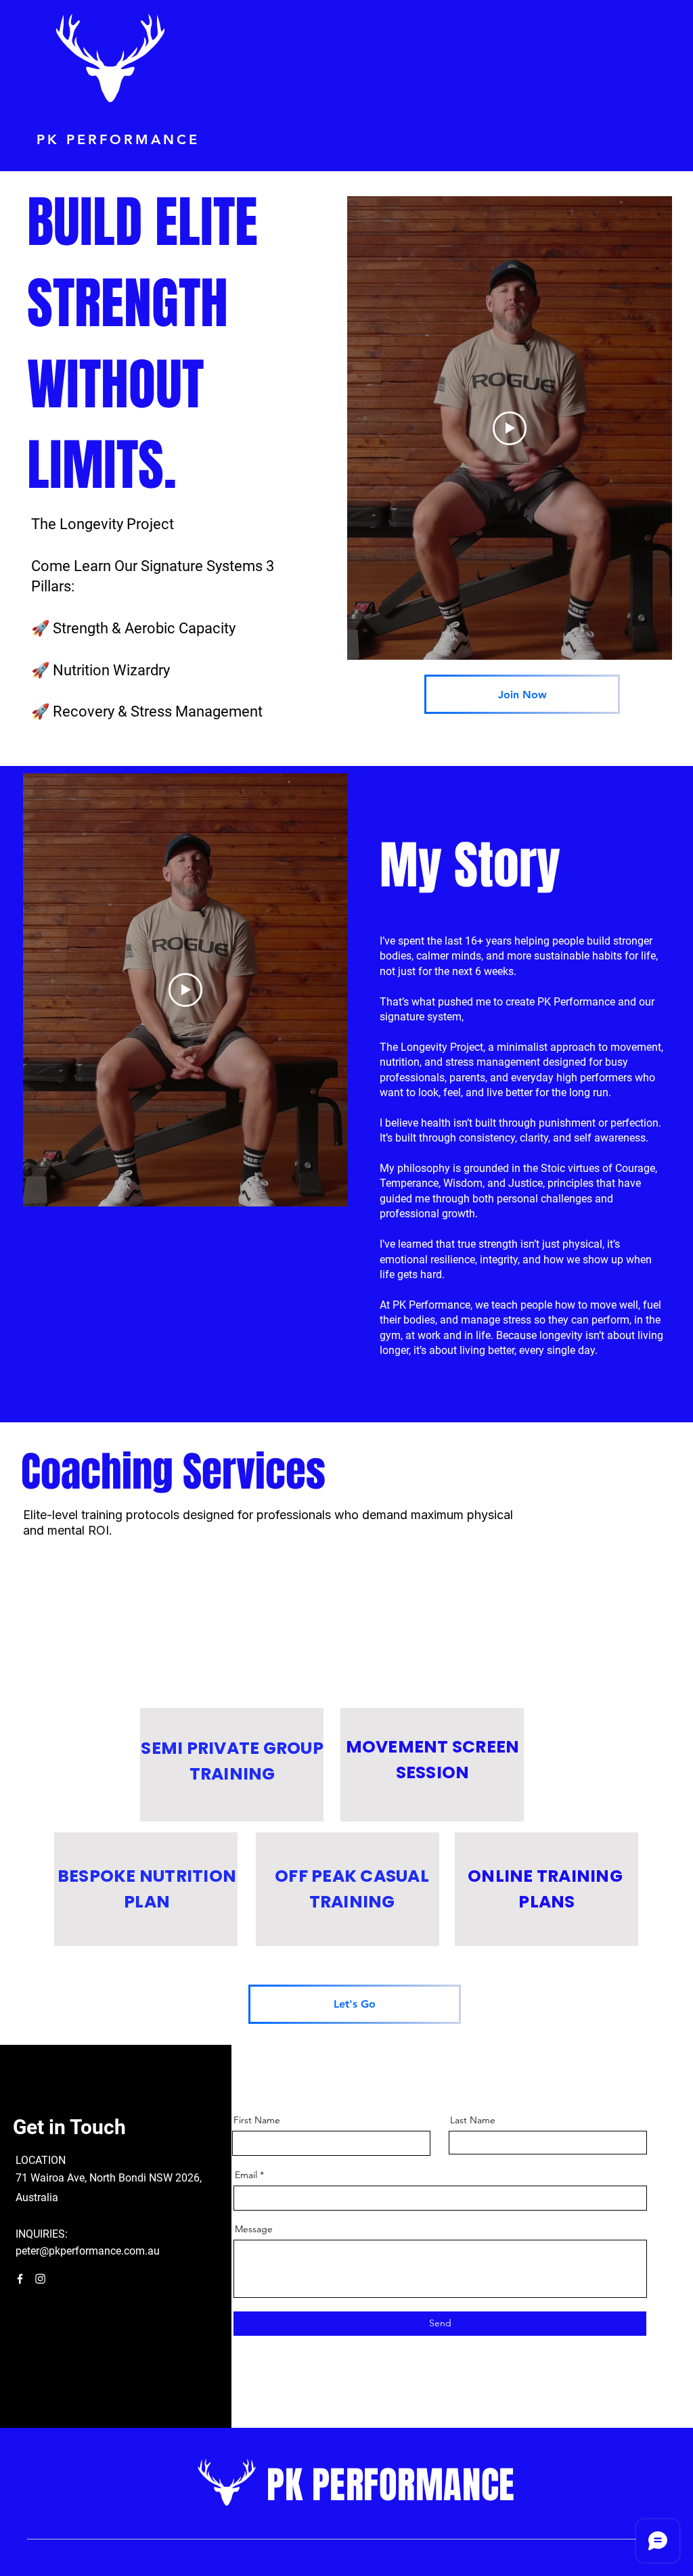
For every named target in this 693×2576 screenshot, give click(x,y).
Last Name (473, 2120)
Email (246, 2175)
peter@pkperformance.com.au (88, 2251)
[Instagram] (40, 2279)
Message (254, 2229)
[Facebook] (20, 2279)
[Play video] (185, 990)
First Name (257, 2120)
